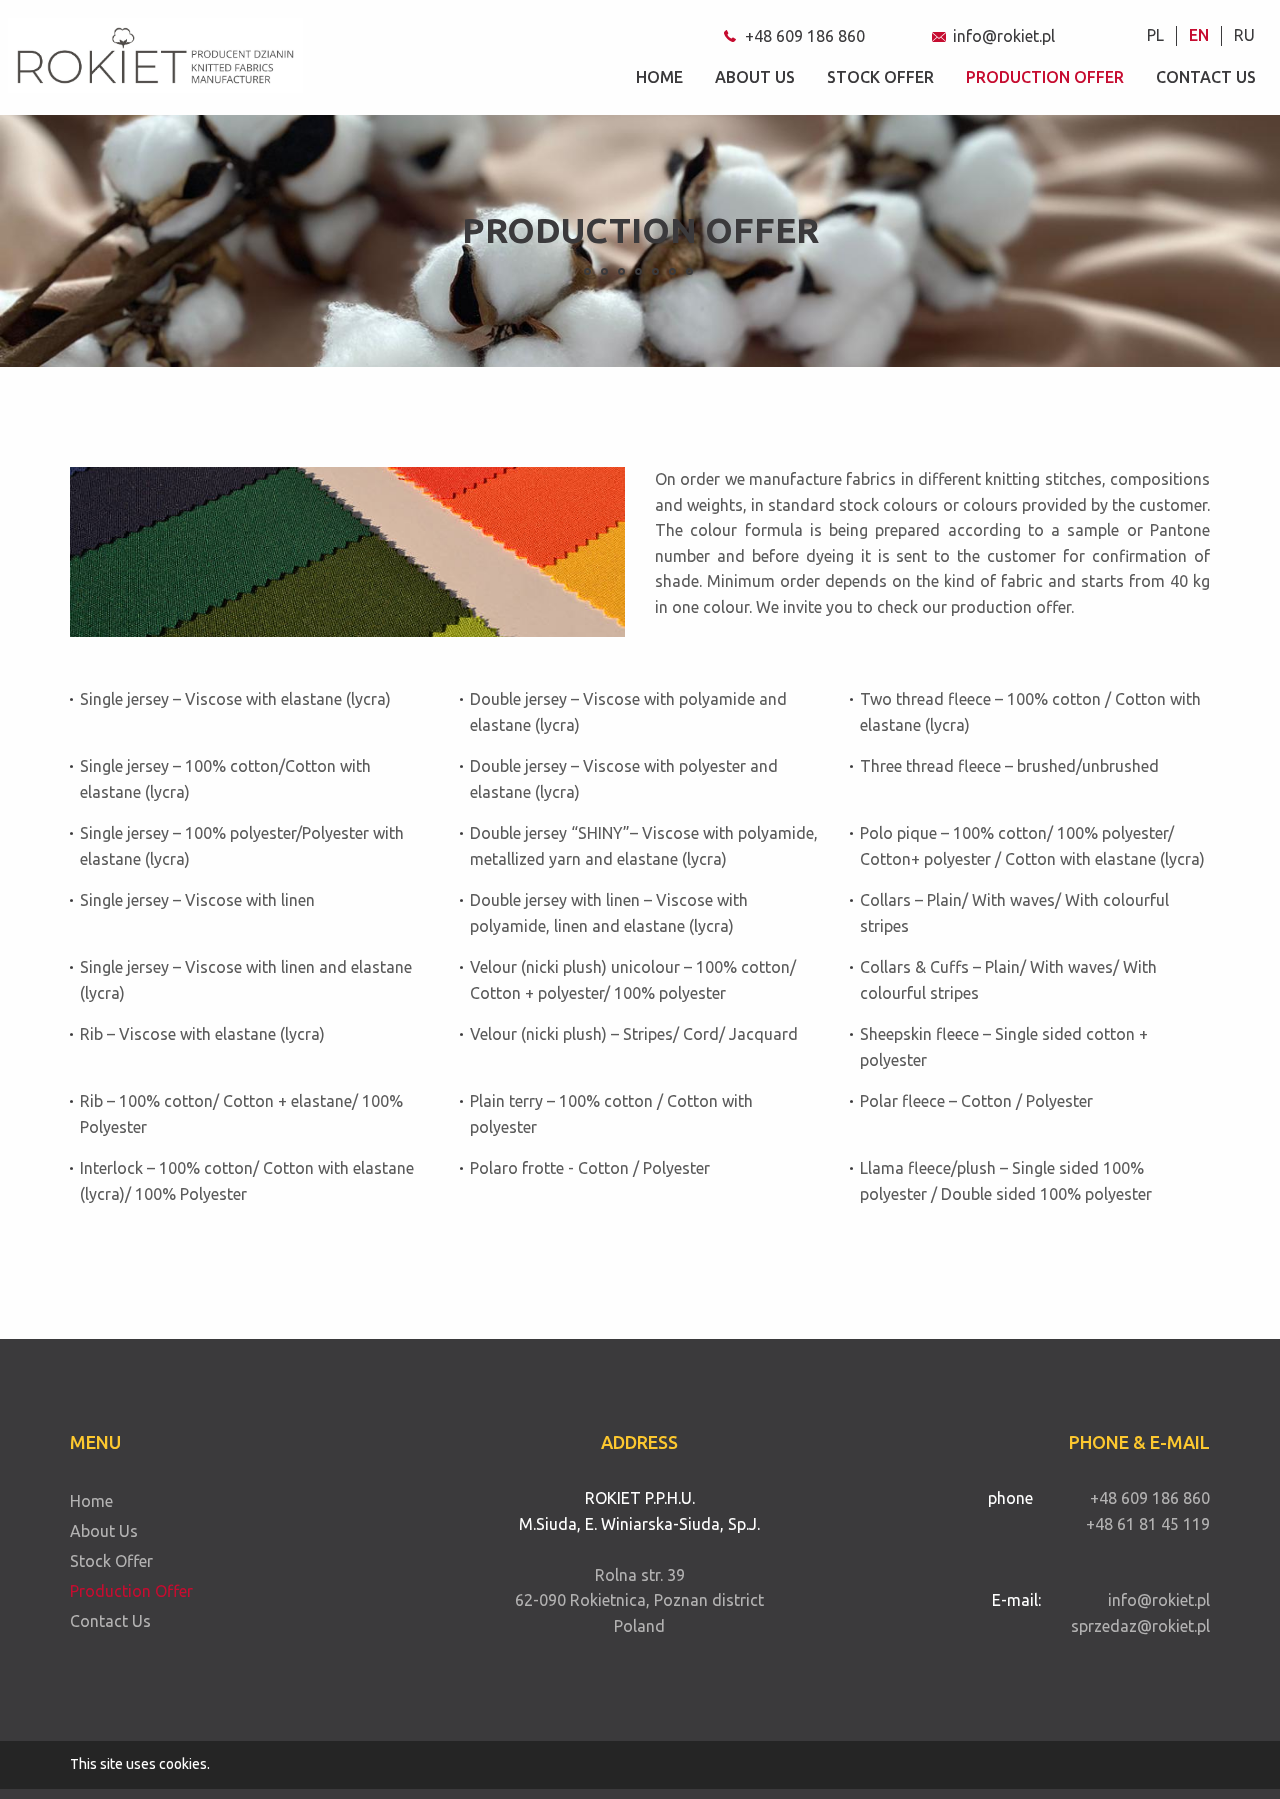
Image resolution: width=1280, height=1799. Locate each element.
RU (1244, 35)
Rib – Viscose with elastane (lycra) (202, 1034)
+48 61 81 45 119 (1148, 1524)
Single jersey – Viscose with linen (197, 900)
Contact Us (1206, 77)
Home (659, 77)
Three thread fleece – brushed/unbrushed (1009, 766)
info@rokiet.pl (1004, 36)
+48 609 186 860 (805, 36)
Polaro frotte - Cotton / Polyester (590, 1168)
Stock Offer (880, 77)
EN (1199, 35)
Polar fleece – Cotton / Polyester (976, 1101)
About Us (755, 77)
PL (1155, 35)
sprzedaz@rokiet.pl (1140, 1626)
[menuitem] (1156, 36)
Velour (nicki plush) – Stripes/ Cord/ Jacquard (634, 1034)
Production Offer (1045, 77)
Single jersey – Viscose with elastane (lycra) (235, 699)
